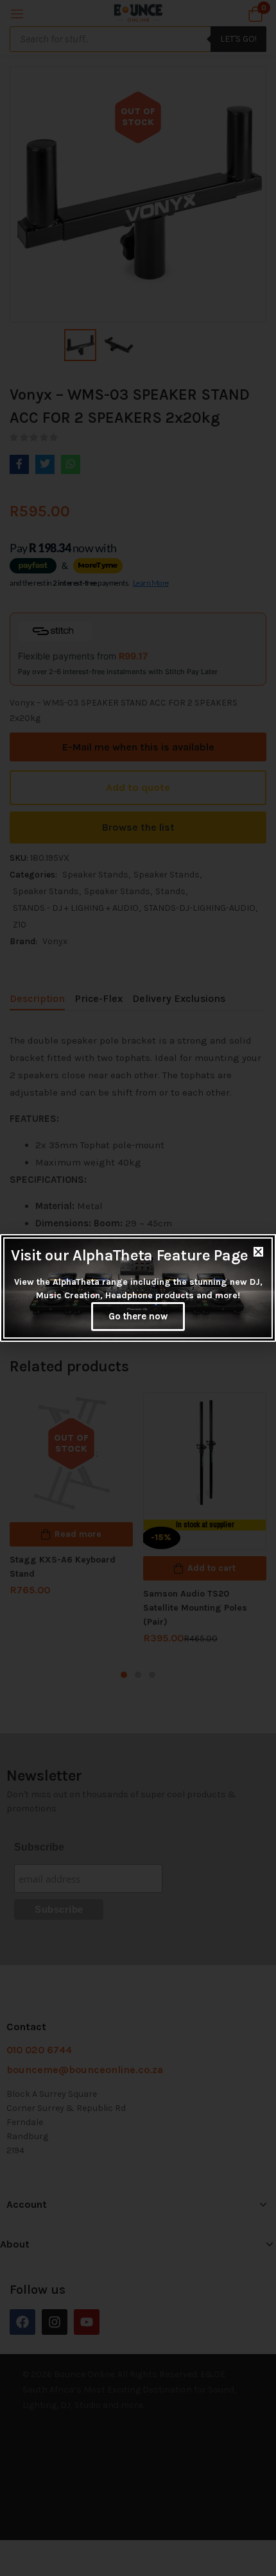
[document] (138, 1288)
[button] (258, 1252)
